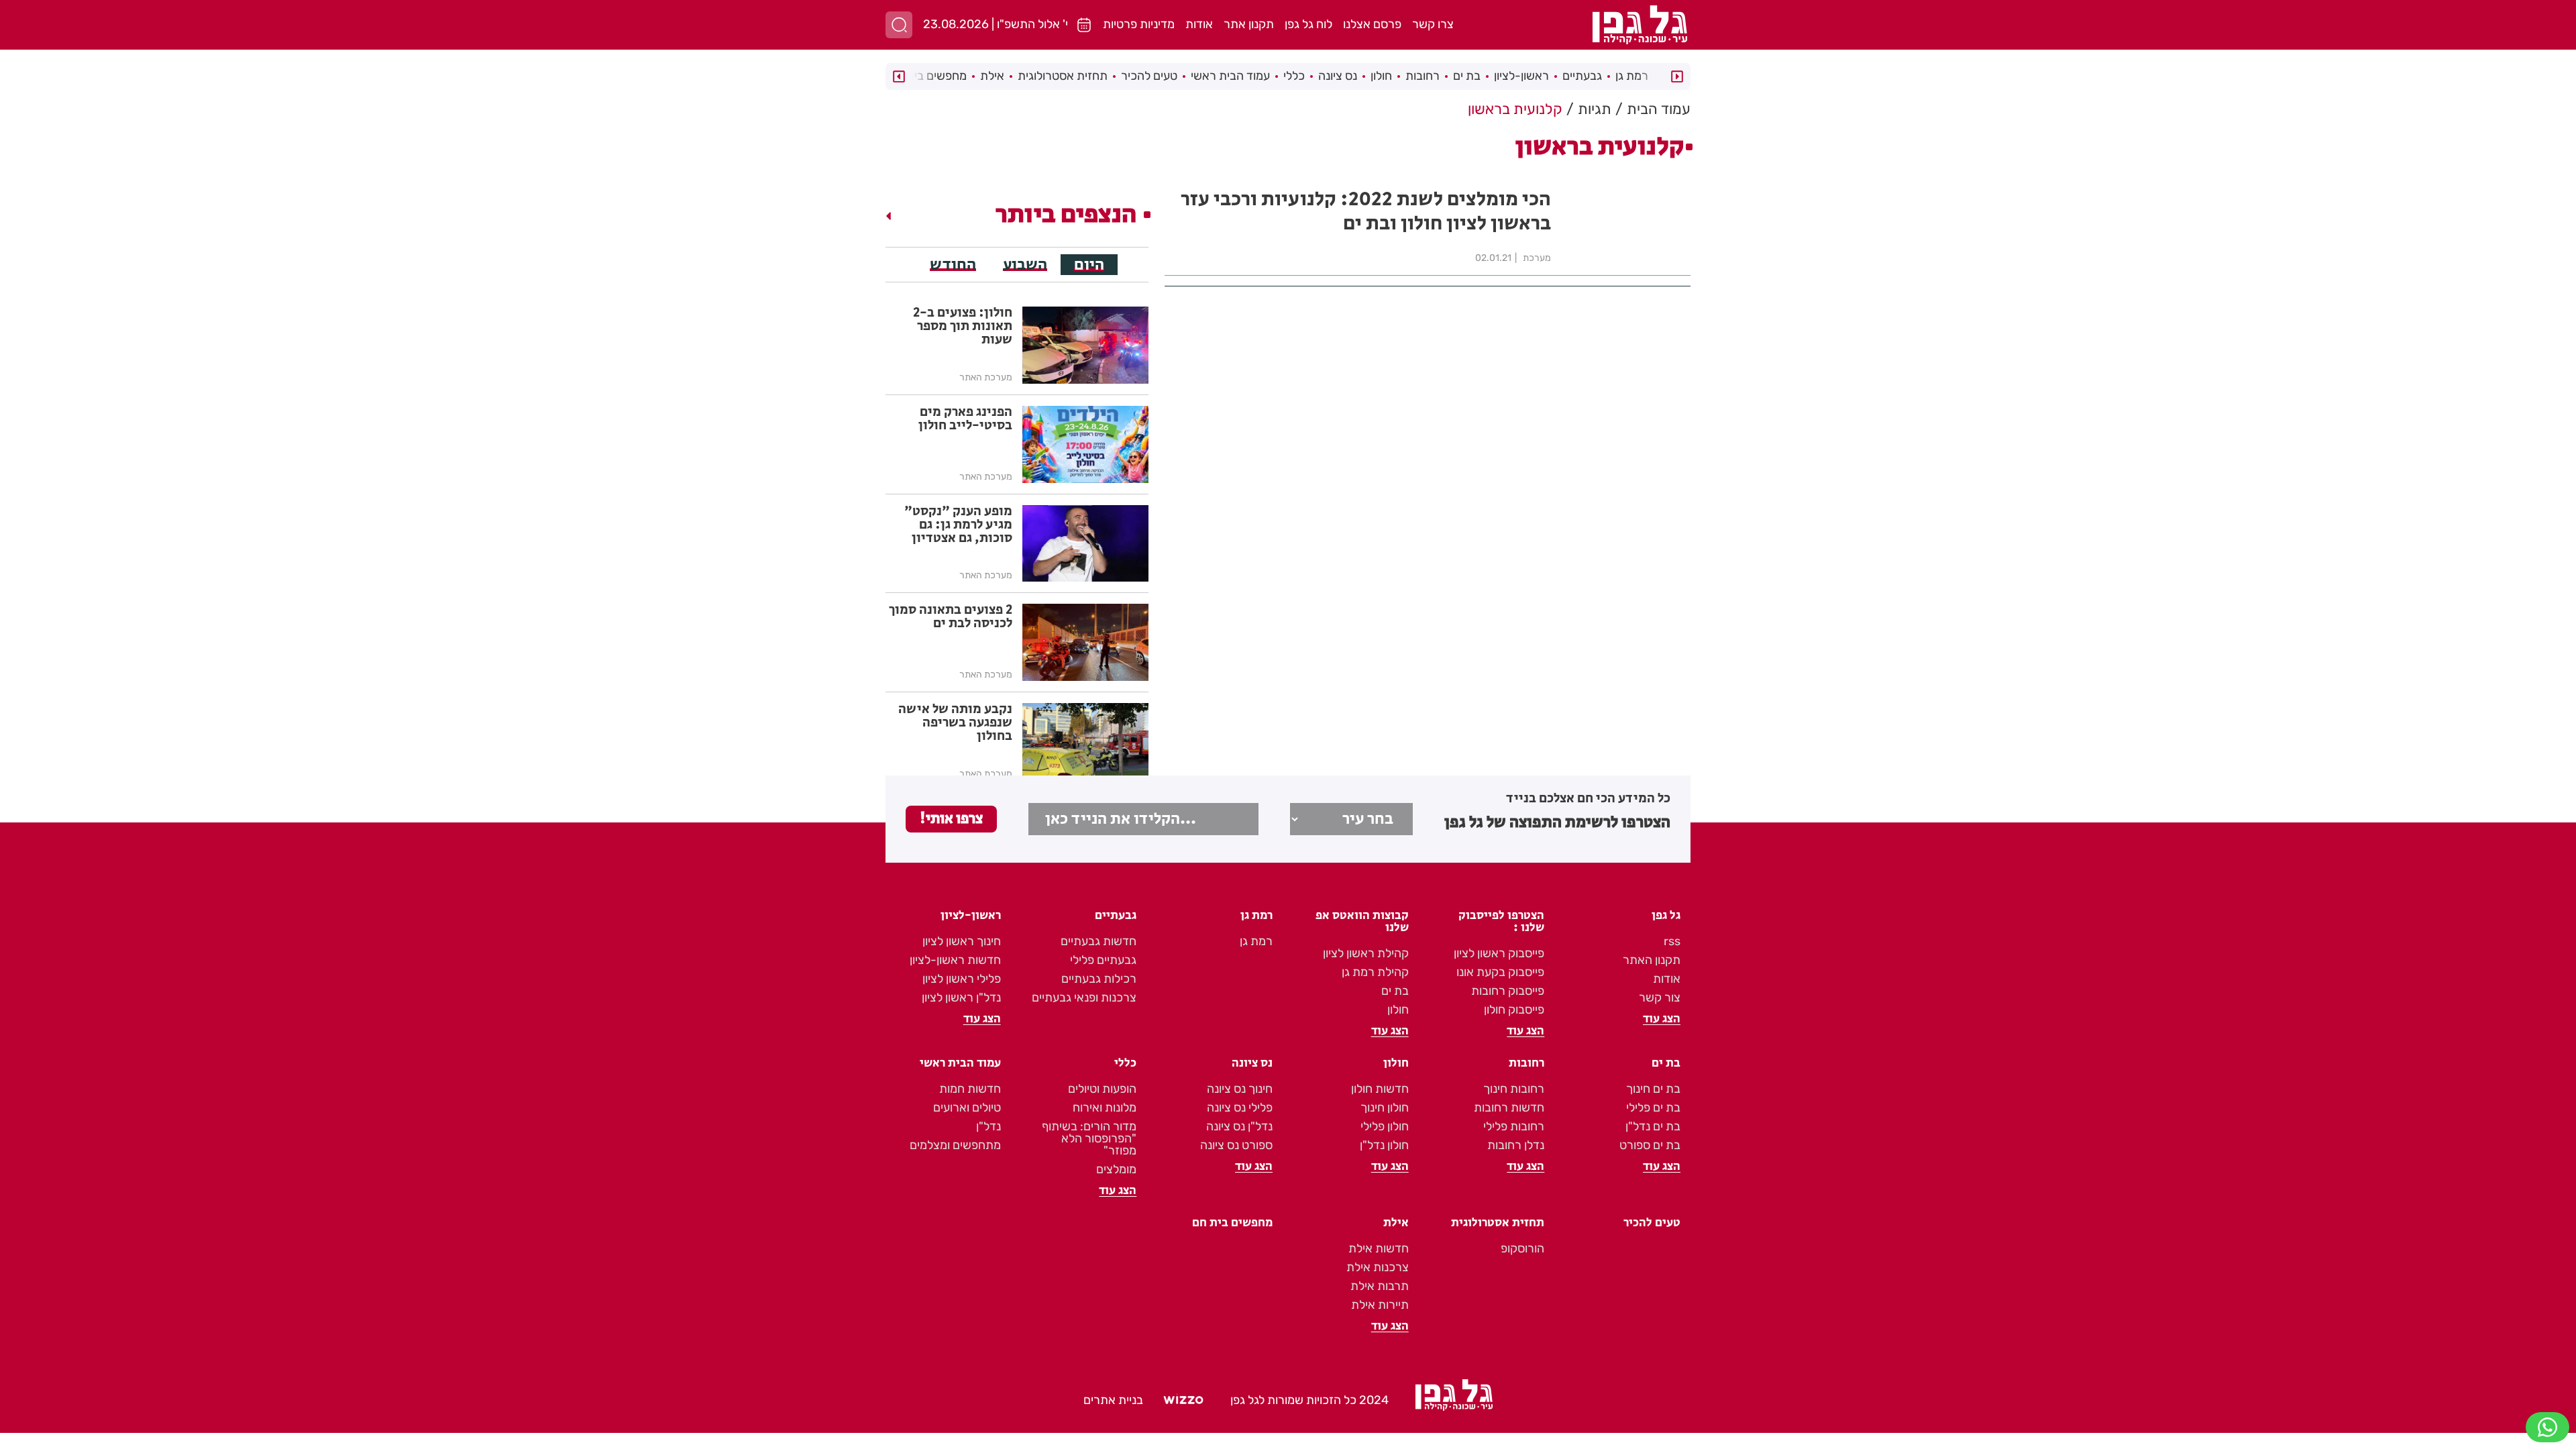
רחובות (1423, 76)
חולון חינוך (1385, 1108)
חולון (1381, 76)
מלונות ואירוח (1105, 1108)
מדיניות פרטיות (1139, 24)
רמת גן (1632, 76)
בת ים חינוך (1653, 1089)
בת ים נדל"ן (1653, 1126)
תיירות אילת (1380, 1305)
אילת (992, 76)
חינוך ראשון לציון (962, 941)
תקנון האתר (1652, 960)
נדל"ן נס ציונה (1239, 1126)
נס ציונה (1338, 76)
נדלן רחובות (1516, 1145)
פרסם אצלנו (1372, 24)
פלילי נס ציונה (1240, 1108)
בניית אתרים (1113, 1400)
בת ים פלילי (1653, 1108)
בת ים (1467, 76)
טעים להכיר (1149, 76)
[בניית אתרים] (1183, 1401)
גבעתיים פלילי (1103, 960)
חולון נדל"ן (1384, 1145)
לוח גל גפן (1308, 24)
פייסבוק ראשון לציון (1499, 953)
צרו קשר (1433, 24)
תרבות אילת (1380, 1286)
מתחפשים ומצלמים (955, 1145)
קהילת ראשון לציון (1366, 953)
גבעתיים (1582, 76)
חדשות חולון (1380, 1089)
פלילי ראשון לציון (962, 979)
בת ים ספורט (1650, 1145)
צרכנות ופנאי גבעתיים (1084, 998)
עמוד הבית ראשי (1230, 76)
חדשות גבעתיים (1098, 941)
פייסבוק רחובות (1508, 991)
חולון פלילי (1385, 1126)
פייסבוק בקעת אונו (1500, 972)
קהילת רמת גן (1375, 972)
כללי (1294, 76)
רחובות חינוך (1514, 1089)
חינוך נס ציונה (1240, 1089)
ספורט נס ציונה (1236, 1145)
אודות (1199, 24)
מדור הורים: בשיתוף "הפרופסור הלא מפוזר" (1089, 1138)
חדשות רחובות (1509, 1108)
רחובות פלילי (1514, 1126)
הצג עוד (1662, 1019)
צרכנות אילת (1378, 1267)
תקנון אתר (1249, 24)
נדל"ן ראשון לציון (961, 998)
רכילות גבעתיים (1099, 979)
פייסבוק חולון (1514, 1010)
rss (1672, 941)
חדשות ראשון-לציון (955, 960)
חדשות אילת (1379, 1248)
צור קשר (1660, 998)
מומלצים (1116, 1169)
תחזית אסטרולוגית (1063, 76)
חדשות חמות (970, 1089)
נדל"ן (988, 1126)
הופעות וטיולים (1102, 1089)
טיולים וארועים (967, 1108)
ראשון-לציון (1521, 76)
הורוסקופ (1522, 1248)
